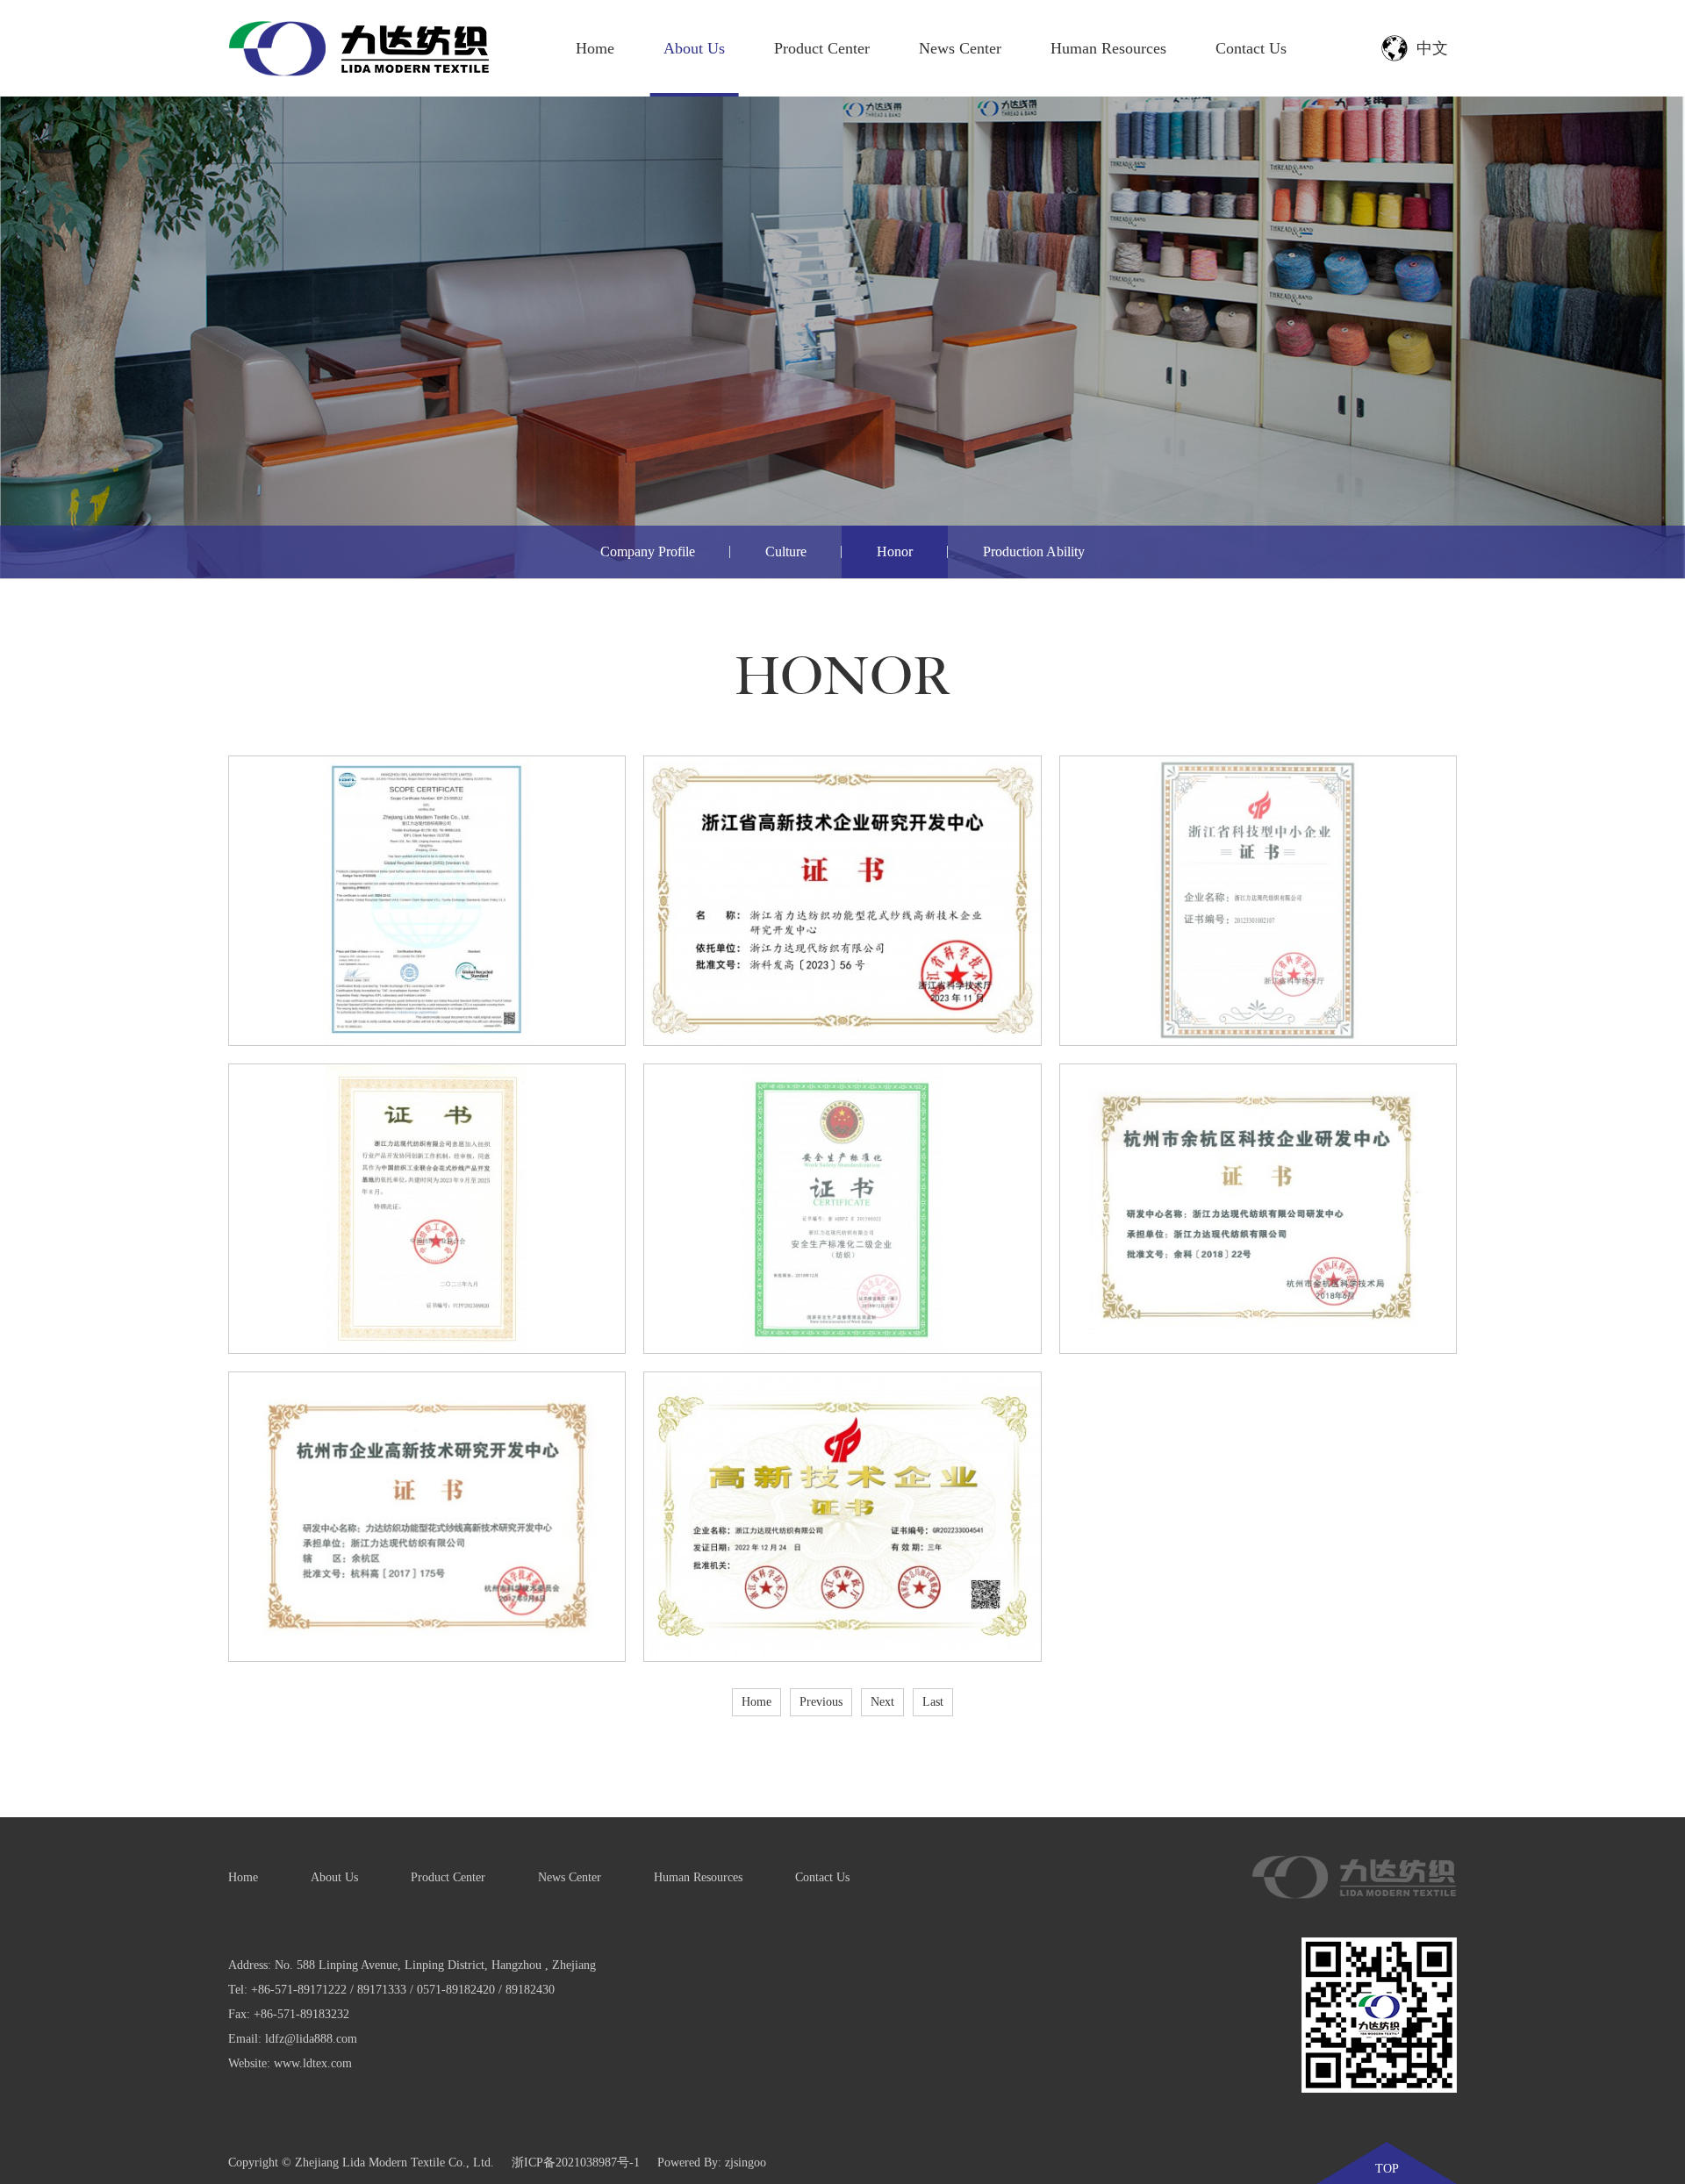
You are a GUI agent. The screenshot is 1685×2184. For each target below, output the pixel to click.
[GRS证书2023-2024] (427, 901)
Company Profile (648, 551)
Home (595, 48)
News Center (960, 48)
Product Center (822, 48)
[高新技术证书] (842, 1517)
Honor (895, 551)
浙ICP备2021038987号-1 (576, 2163)
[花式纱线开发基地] (427, 1209)
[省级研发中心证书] (842, 901)
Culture (786, 551)
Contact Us (1251, 48)
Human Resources (1108, 48)
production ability (1034, 551)
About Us (694, 48)
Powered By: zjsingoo (712, 2163)
